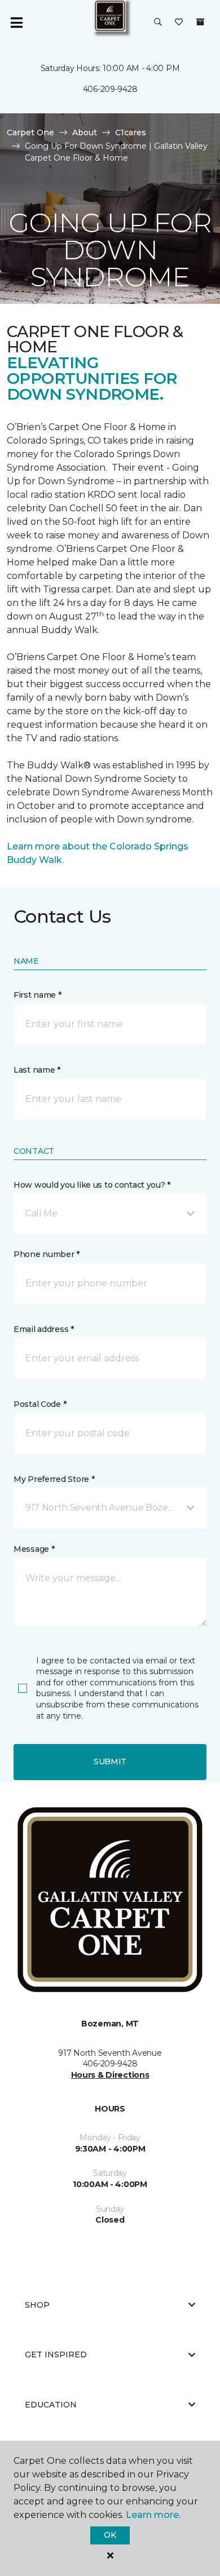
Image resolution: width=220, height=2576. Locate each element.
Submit (110, 1761)
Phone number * (47, 1254)
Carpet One (30, 132)
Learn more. (153, 2515)
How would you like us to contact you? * (92, 1185)
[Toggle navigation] (16, 23)
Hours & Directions (110, 2075)
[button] (158, 23)
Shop (37, 2305)
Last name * (37, 1070)
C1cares (131, 132)
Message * (34, 1549)
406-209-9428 (110, 89)
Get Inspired (56, 2354)
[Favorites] (179, 23)
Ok (110, 2535)
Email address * (44, 1329)
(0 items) (200, 22)
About (85, 132)
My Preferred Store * (54, 1479)
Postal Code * (40, 1404)
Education (51, 2405)
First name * (38, 995)
